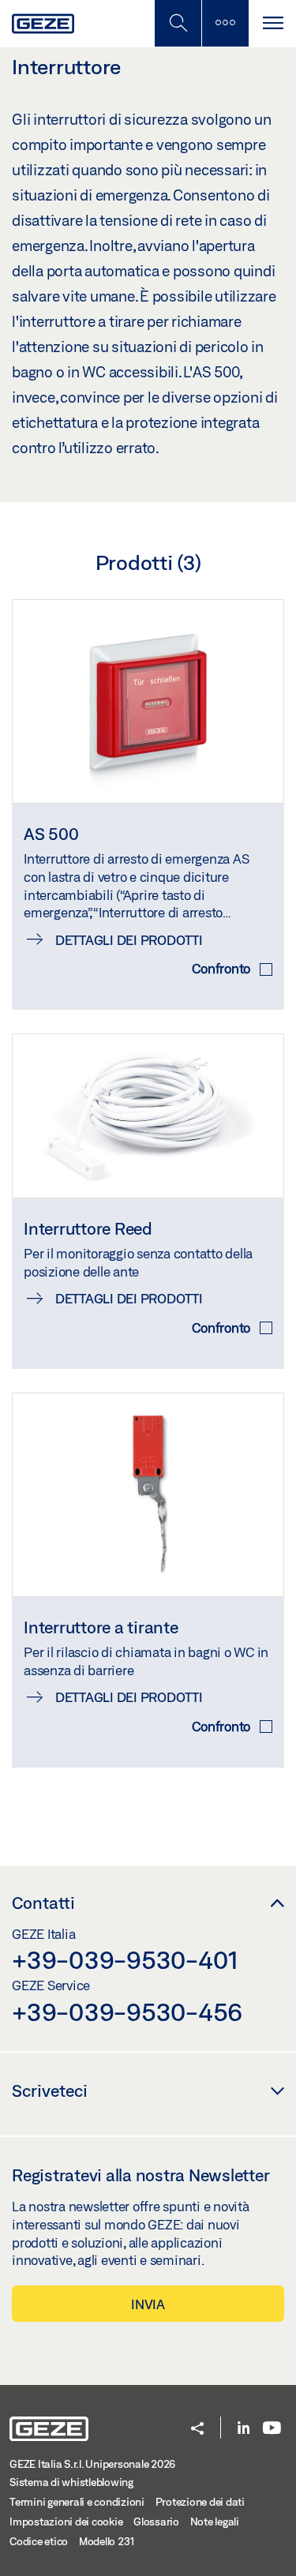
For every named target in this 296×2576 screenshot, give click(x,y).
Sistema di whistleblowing (71, 2482)
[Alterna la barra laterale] (225, 23)
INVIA (148, 2304)
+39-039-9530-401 (125, 1959)
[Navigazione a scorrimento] (272, 23)
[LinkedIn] (244, 2429)
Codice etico (39, 2541)
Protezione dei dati (200, 2502)
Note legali (215, 2522)
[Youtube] (272, 2429)
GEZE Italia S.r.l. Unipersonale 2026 (92, 2464)
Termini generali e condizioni (77, 2502)
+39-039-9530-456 (127, 2012)
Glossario (156, 2522)
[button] (197, 2430)
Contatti (43, 1903)
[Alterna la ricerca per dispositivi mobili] (178, 23)
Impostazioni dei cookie (66, 2522)
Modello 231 (107, 2541)
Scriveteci (50, 2090)
